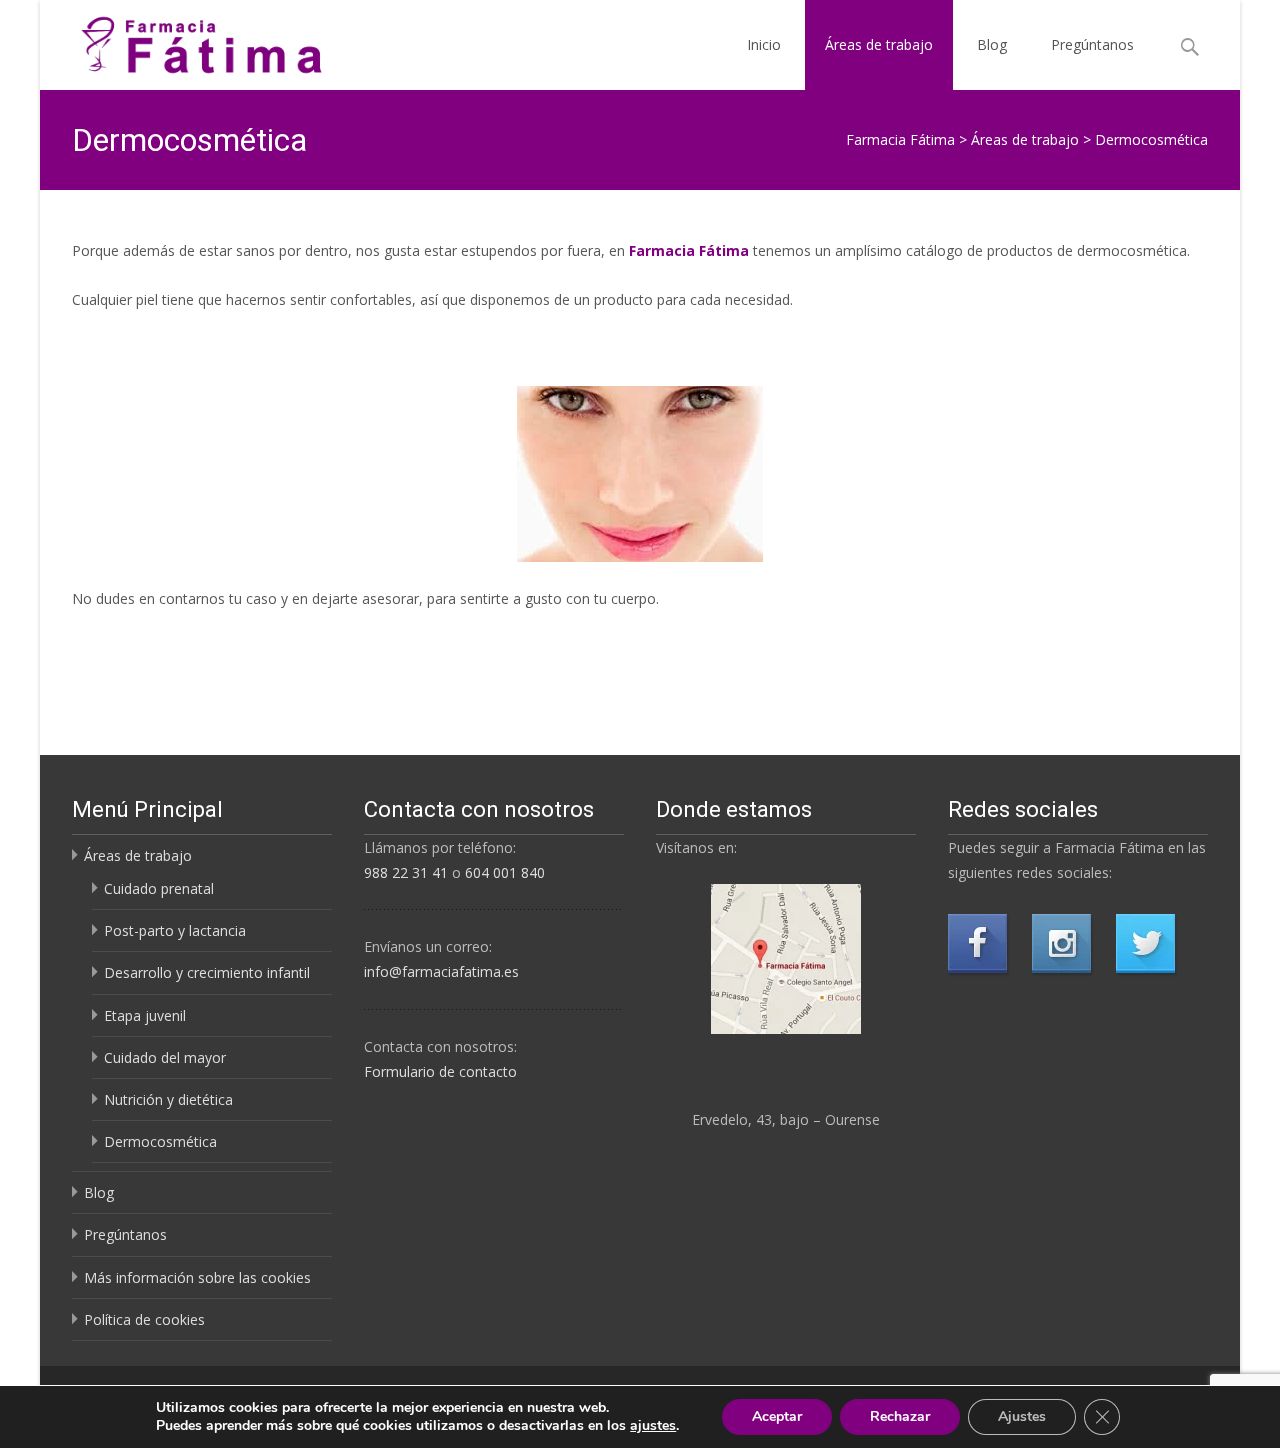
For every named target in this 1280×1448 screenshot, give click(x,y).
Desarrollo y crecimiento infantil (207, 972)
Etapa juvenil (145, 1015)
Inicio (764, 44)
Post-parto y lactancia (175, 930)
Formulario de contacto (440, 1071)
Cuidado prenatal (159, 888)
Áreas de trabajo (879, 44)
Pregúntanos (1092, 44)
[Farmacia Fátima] (185, 40)
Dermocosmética (160, 1141)
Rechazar (900, 1416)
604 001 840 (505, 872)
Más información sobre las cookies (197, 1277)
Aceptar (777, 1416)
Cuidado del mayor (165, 1057)
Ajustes (1022, 1416)
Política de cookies (144, 1319)
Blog (992, 44)
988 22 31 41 (406, 872)
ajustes (653, 1426)
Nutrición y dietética (168, 1099)
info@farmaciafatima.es (441, 971)
